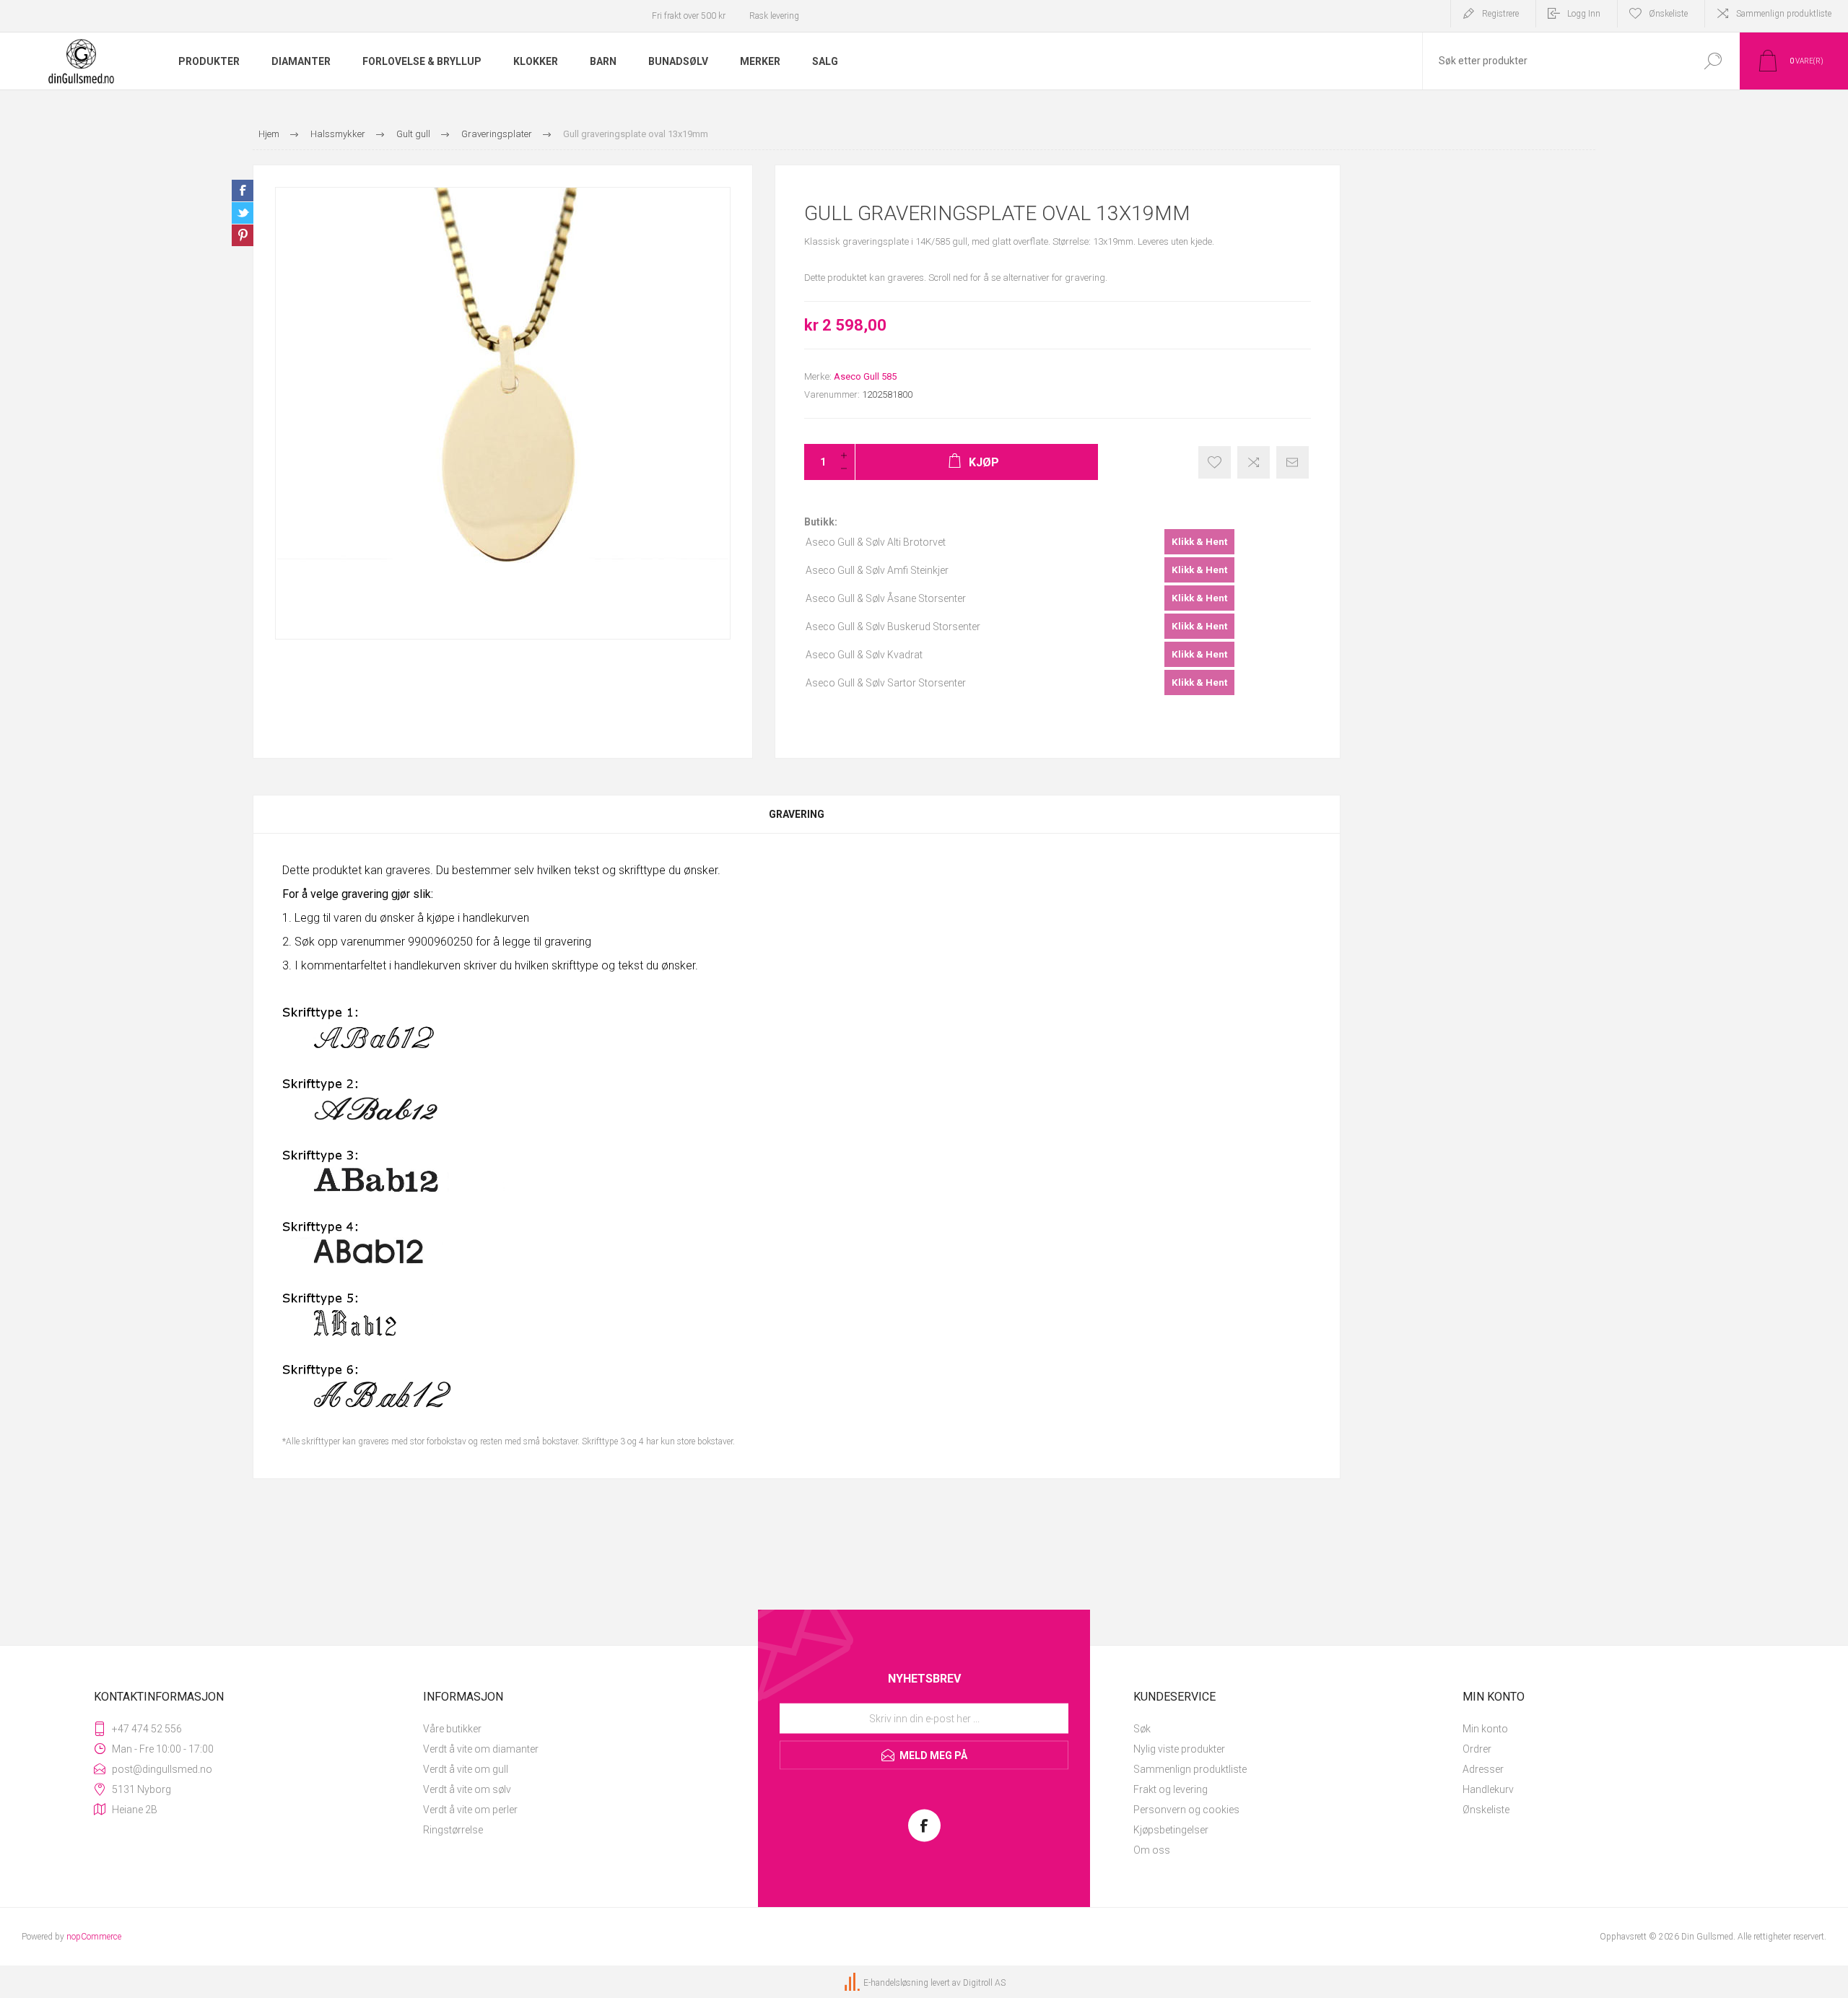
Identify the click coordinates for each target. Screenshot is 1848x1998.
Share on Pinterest (243, 235)
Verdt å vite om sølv (467, 1789)
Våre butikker (452, 1729)
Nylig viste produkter (1179, 1749)
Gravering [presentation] (797, 814)
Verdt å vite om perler (470, 1810)
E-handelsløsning (896, 1983)
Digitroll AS (984, 1983)
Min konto (1485, 1729)
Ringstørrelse (453, 1830)
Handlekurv (1488, 1789)
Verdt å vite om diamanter (481, 1749)
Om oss (1152, 1850)
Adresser (1483, 1769)
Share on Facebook (243, 191)
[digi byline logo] (853, 1983)
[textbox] (1554, 61)
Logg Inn (1584, 14)
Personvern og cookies (1186, 1810)
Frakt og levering (1171, 1789)
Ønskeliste (1486, 1810)
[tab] (797, 814)
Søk (1142, 1729)
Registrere (1500, 14)
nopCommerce (94, 1937)
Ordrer (1477, 1749)
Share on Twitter (243, 213)
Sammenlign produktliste (1784, 14)
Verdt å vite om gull (466, 1769)
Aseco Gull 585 (865, 376)
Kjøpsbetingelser (1171, 1830)
